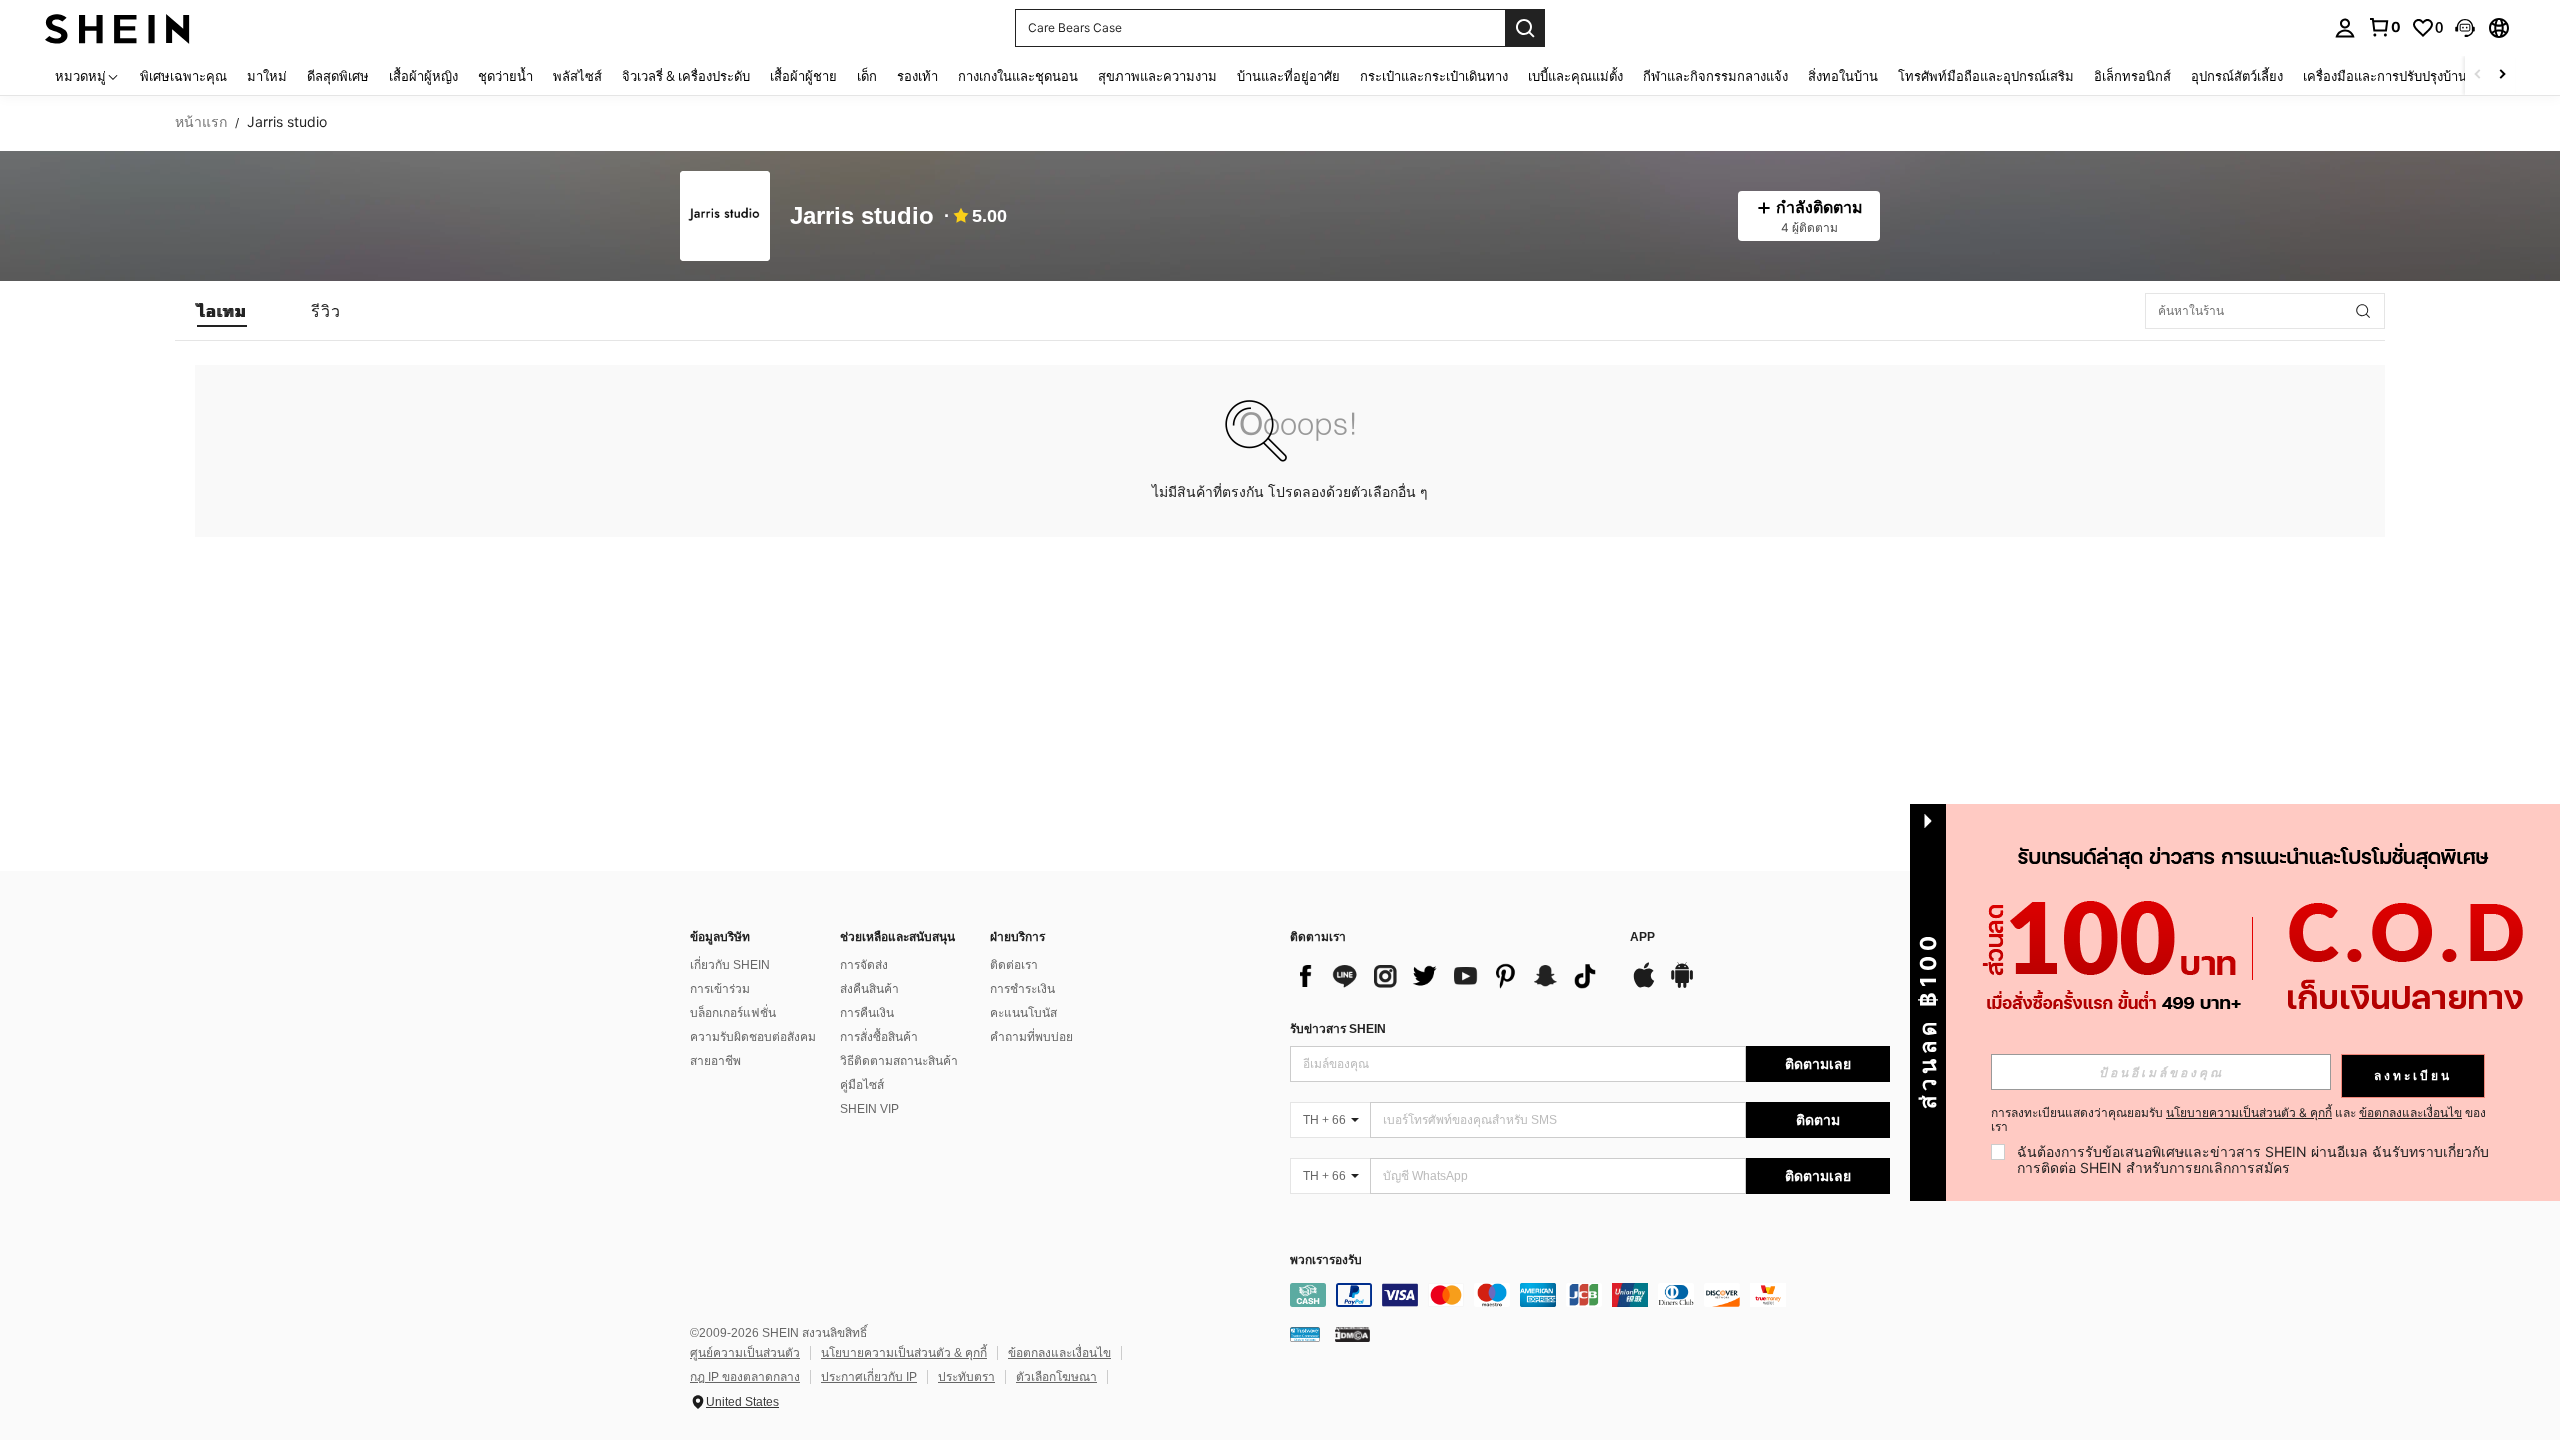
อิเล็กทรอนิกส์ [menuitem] (2132, 76)
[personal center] (2345, 28)
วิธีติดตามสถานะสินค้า (899, 1061)
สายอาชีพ (715, 1061)
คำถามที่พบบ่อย (1031, 1037)
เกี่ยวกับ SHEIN (730, 965)
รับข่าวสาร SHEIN (1338, 1029)
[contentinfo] (1590, 1295)
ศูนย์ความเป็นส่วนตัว (745, 1353)
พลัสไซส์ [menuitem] (577, 76)
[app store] (1644, 985)
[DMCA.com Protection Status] (1352, 1334)
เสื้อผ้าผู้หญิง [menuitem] (423, 76)
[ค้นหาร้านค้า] (2363, 311)
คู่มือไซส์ (862, 1085)
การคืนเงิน (867, 1013)
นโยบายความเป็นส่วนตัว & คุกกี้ (904, 1353)
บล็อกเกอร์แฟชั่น (733, 1013)
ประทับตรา (966, 1377)
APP (1642, 937)
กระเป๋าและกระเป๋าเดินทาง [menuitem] (1434, 76)
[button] (2465, 28)
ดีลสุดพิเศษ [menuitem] (338, 76)
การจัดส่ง (864, 965)
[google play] (1682, 985)
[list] (1450, 976)
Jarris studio (862, 216)
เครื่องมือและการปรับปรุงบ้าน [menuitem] (2385, 76)
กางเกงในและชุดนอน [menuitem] (1018, 76)
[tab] (222, 311)
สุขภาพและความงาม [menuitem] (1157, 76)
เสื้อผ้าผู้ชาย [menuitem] (803, 76)
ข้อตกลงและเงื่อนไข (1059, 1353)
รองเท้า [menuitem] (917, 76)
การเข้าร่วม (720, 989)
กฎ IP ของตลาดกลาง (745, 1377)
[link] (2384, 27)
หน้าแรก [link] (201, 122)
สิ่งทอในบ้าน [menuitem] (1843, 76)
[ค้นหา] (1525, 28)
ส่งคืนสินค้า (869, 989)
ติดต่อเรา (1014, 965)
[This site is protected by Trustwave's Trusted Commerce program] (1305, 1334)
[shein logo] (117, 27)
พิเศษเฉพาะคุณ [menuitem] (183, 76)
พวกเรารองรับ (1326, 1260)
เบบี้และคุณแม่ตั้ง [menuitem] (1575, 76)
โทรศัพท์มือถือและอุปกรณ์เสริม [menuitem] (1986, 76)
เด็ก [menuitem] (867, 76)
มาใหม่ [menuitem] (267, 76)
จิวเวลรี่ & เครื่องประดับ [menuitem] (686, 76)
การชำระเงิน (1022, 989)
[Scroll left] (2478, 75)
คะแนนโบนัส (1023, 1013)
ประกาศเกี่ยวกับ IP (869, 1377)
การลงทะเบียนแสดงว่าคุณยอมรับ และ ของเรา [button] (2238, 1120)
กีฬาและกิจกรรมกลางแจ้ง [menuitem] (1715, 76)
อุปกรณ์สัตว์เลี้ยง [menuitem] (2237, 76)
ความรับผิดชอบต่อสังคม (753, 1037)
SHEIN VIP (869, 1109)
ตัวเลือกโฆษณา (1056, 1377)
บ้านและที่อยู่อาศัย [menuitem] (1288, 76)
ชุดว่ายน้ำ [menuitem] (505, 76)
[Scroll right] (2502, 75)
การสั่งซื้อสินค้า (879, 1037)
